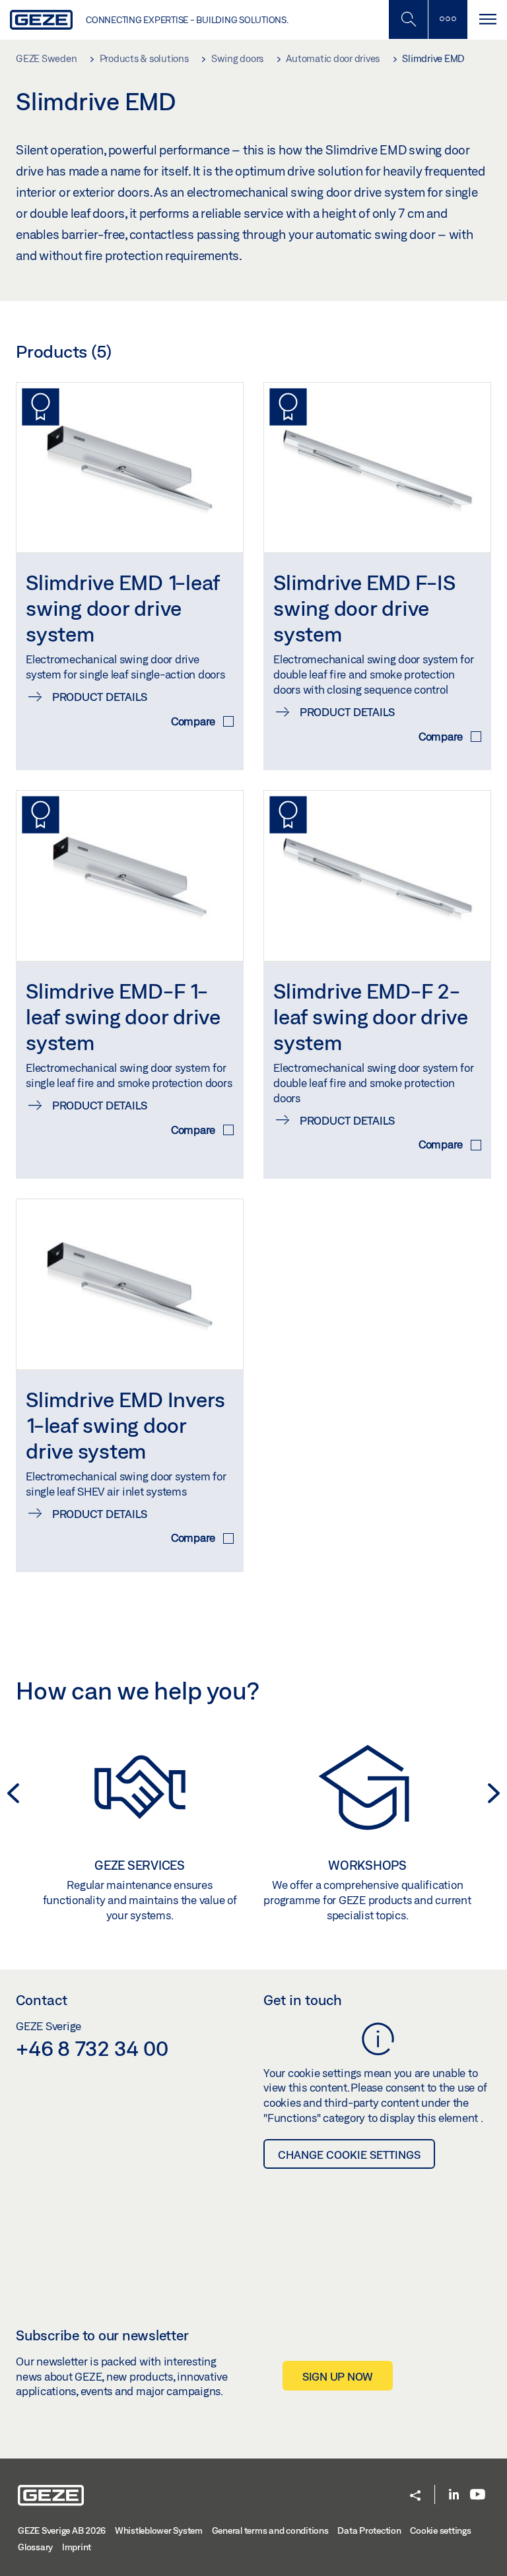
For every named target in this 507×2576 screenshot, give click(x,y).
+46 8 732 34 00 (92, 2048)
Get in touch (303, 2000)
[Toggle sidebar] (448, 19)
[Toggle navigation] (487, 19)
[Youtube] (478, 2495)
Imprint (77, 2547)
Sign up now (338, 2376)
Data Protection (369, 2530)
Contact (42, 2000)
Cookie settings (440, 2530)
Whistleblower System (159, 2530)
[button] (415, 2496)
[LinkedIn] (454, 2495)
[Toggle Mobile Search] (408, 19)
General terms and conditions (270, 2530)
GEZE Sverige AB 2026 (62, 2530)
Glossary (35, 2547)
